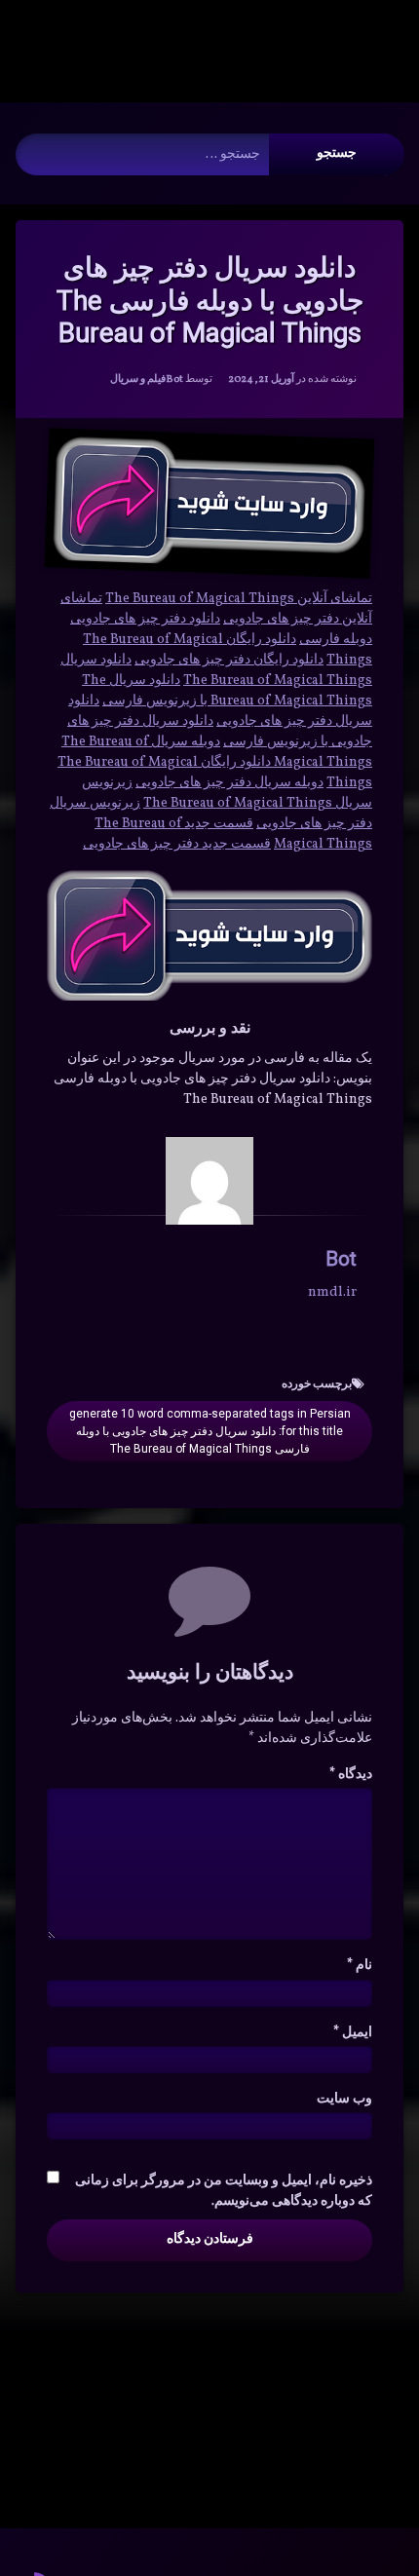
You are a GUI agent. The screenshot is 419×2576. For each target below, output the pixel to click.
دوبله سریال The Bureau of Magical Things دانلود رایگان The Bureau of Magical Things (215, 762)
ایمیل (353, 2033)
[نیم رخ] (209, 1181)
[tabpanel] (209, 656)
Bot (174, 379)
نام (360, 1966)
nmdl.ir (332, 1292)
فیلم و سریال (138, 379)
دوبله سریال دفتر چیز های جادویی (229, 783)
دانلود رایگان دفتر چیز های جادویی (229, 660)
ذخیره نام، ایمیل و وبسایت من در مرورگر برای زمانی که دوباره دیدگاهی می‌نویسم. (224, 2191)
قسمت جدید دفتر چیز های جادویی (177, 844)
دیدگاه (351, 1775)
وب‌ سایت (344, 2099)
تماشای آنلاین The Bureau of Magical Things (239, 599)
